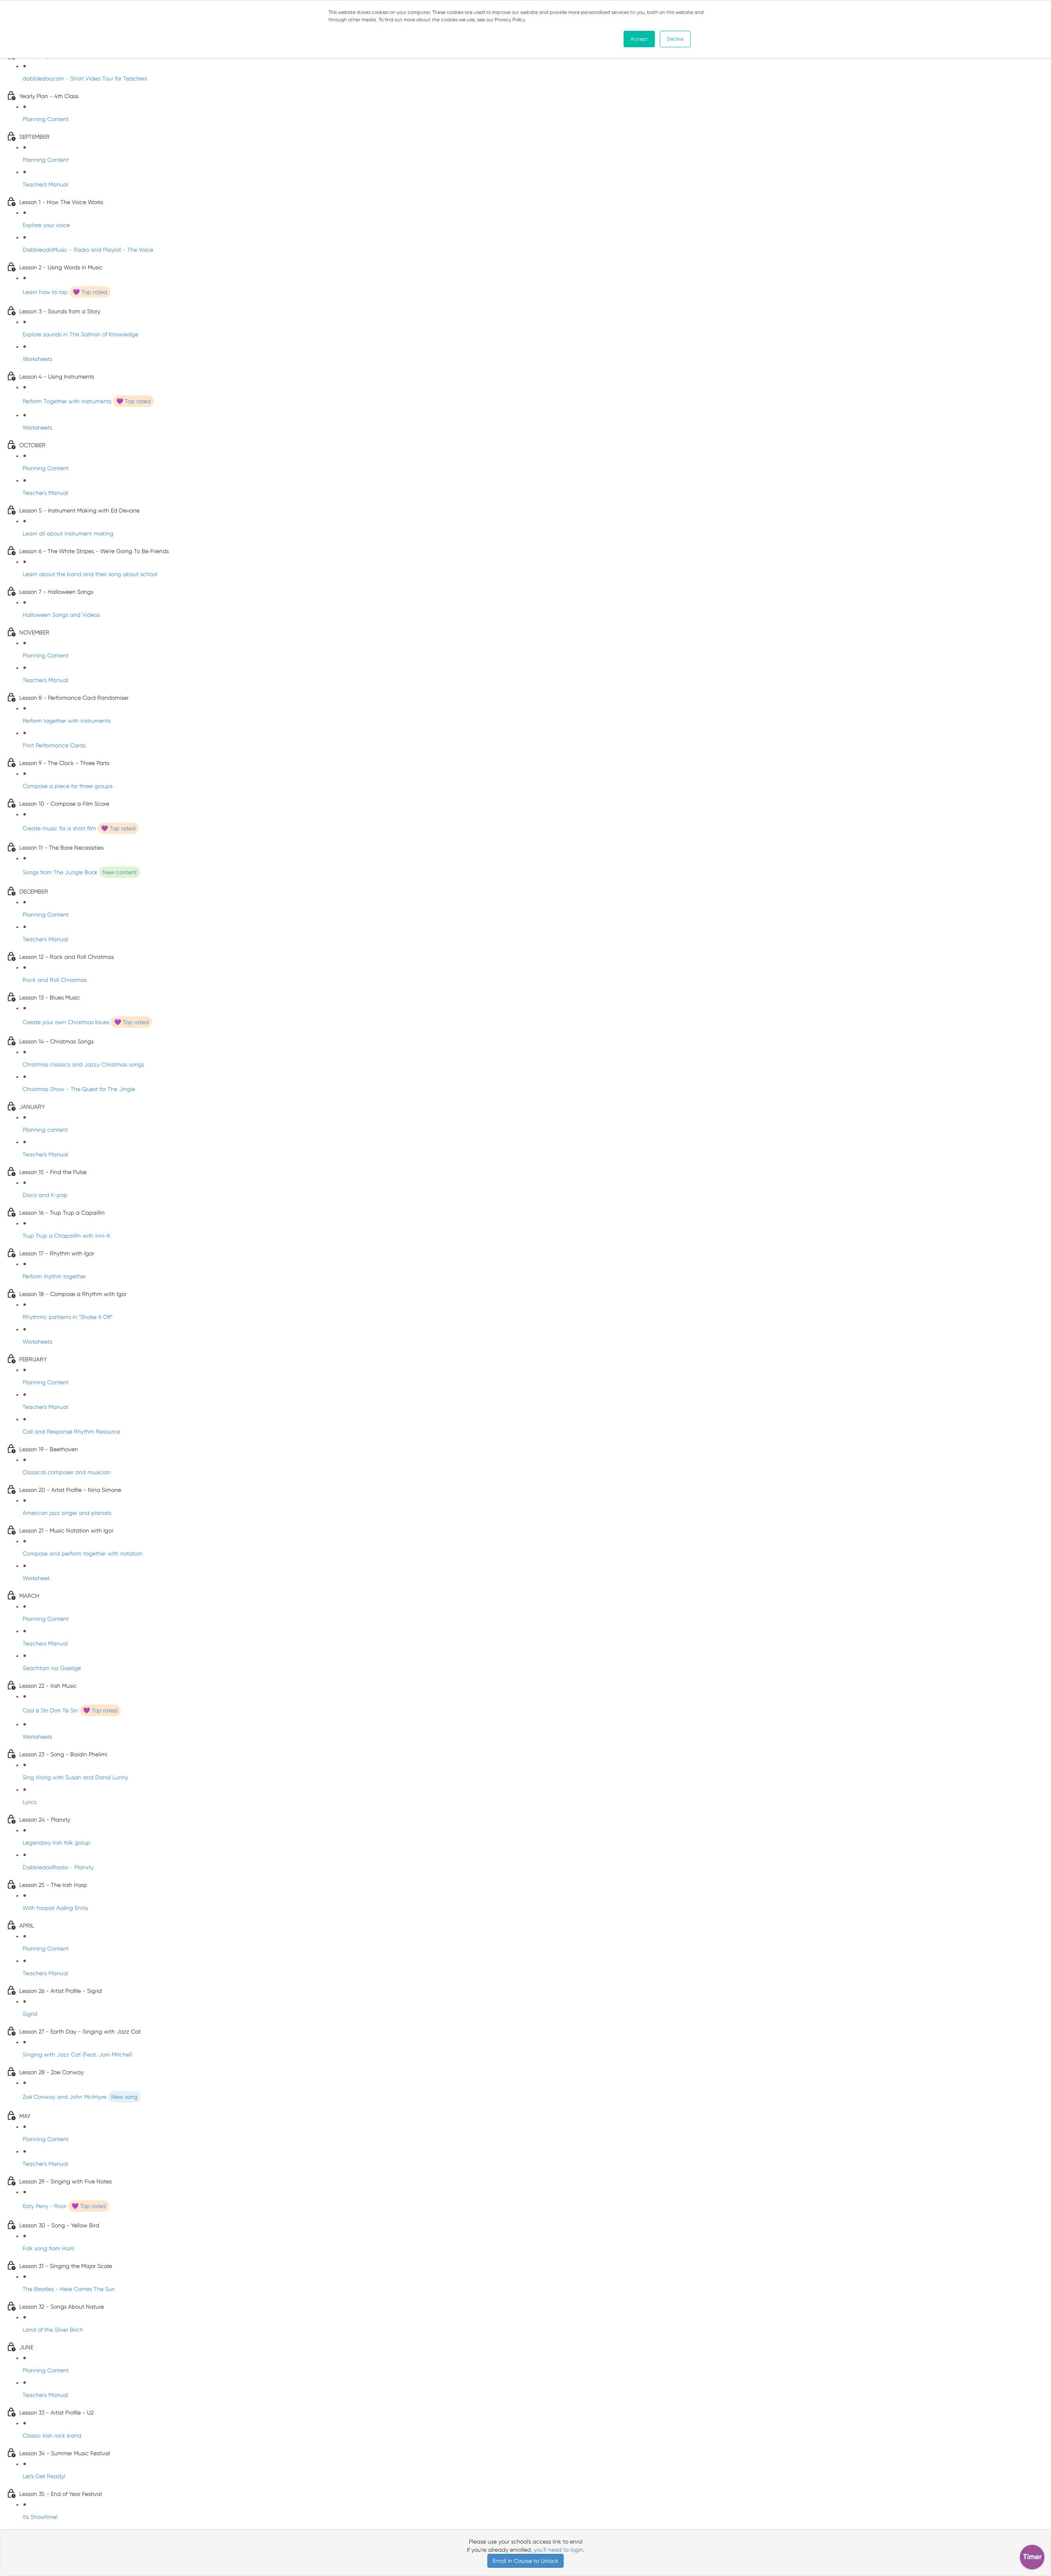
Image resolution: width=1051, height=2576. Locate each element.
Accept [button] (639, 39)
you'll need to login (558, 2550)
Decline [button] (675, 39)
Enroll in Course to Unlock (525, 2561)
